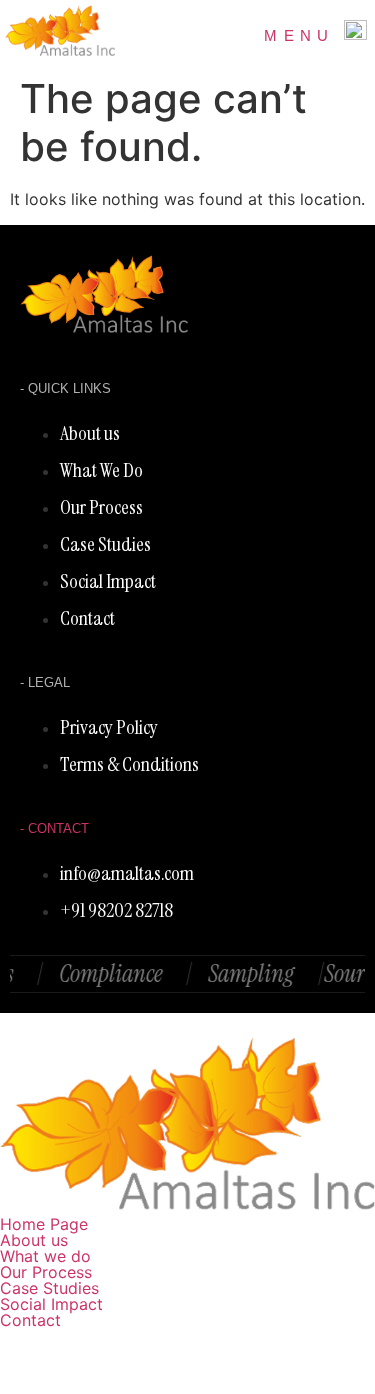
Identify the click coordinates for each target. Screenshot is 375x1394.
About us (34, 1240)
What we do (45, 1256)
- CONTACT (54, 828)
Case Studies (49, 1288)
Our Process (46, 1272)
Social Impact (51, 1304)
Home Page (44, 1224)
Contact (30, 1320)
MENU (299, 35)
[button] (187, 1256)
